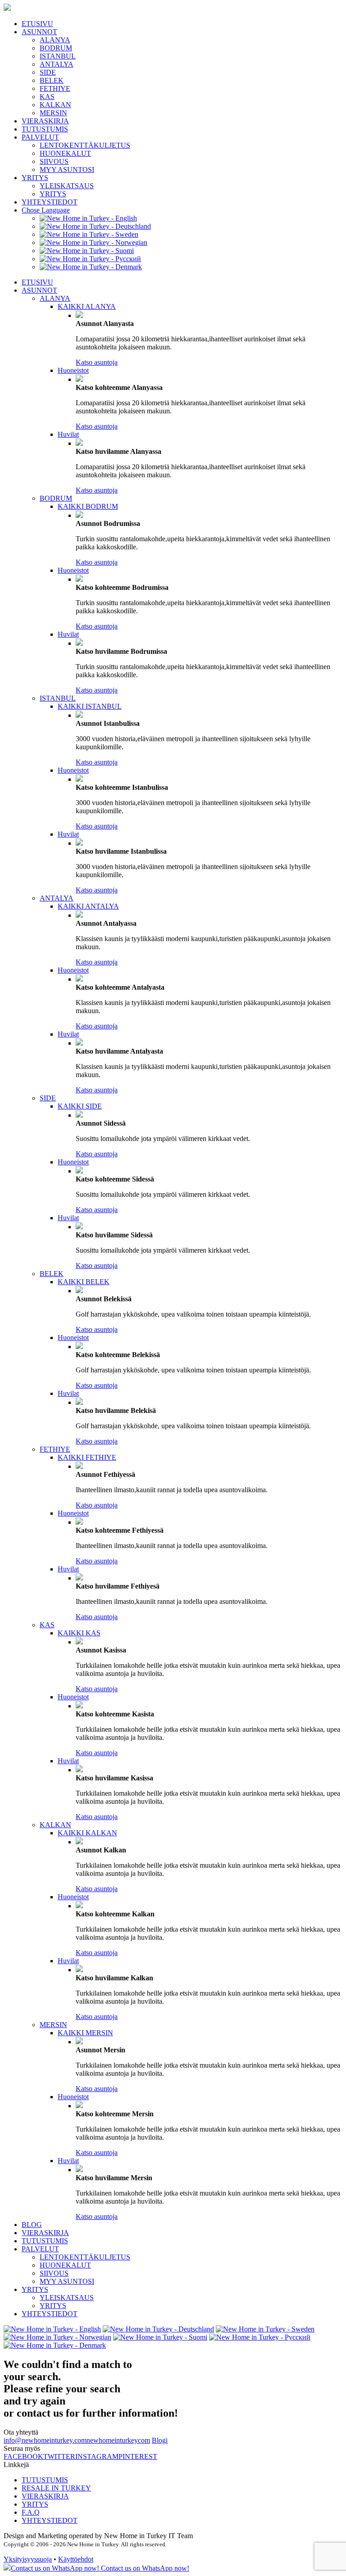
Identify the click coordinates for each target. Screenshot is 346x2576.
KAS (47, 97)
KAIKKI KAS (79, 1633)
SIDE (48, 72)
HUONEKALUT (65, 153)
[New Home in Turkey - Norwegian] (93, 242)
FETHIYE (55, 88)
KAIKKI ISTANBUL (90, 706)
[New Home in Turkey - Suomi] (87, 251)
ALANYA (55, 40)
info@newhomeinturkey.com (45, 2440)
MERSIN (53, 113)
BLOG (32, 2225)
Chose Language (46, 210)
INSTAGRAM (97, 2456)
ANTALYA (57, 64)
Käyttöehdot (76, 2559)
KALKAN (55, 105)
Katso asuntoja (97, 362)
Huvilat (68, 434)
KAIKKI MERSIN (85, 2033)
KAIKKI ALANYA (87, 306)
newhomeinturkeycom (118, 2440)
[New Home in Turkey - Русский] (90, 259)
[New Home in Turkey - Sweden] (89, 234)
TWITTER (59, 2456)
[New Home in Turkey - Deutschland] (95, 226)
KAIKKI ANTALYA (88, 906)
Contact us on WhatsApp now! (144, 2568)
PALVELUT (40, 137)
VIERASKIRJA (45, 121)
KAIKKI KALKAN (87, 1833)
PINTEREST (138, 2456)
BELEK (52, 80)
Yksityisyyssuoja (28, 2559)
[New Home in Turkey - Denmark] (91, 267)
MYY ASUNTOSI (67, 170)
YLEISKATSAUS (67, 186)
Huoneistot (73, 370)
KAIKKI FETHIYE (87, 1457)
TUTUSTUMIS (45, 129)
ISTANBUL (58, 56)
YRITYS (35, 178)
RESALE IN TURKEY (56, 2488)
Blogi (160, 2440)
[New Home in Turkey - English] (88, 218)
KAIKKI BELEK (84, 1282)
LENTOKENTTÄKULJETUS (85, 145)
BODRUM (56, 48)
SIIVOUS (54, 161)
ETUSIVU (37, 24)
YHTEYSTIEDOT (50, 202)
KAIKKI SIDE (80, 1106)
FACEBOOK (23, 2456)
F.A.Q (31, 2512)
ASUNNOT (39, 32)
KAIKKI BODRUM (88, 506)
